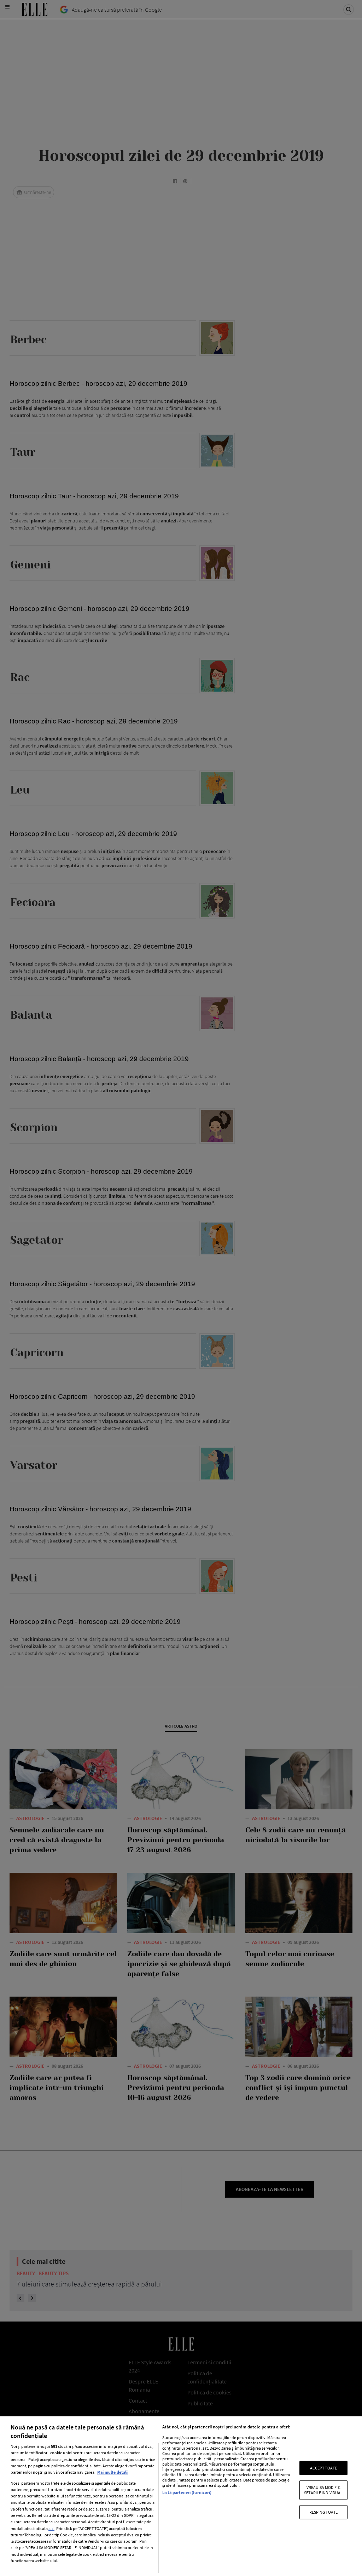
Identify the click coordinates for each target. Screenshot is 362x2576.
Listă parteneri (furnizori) (187, 2492)
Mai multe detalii (113, 2472)
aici (51, 2528)
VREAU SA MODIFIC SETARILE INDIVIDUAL (323, 2490)
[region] (181, 2496)
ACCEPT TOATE (323, 2468)
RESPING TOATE (324, 2512)
